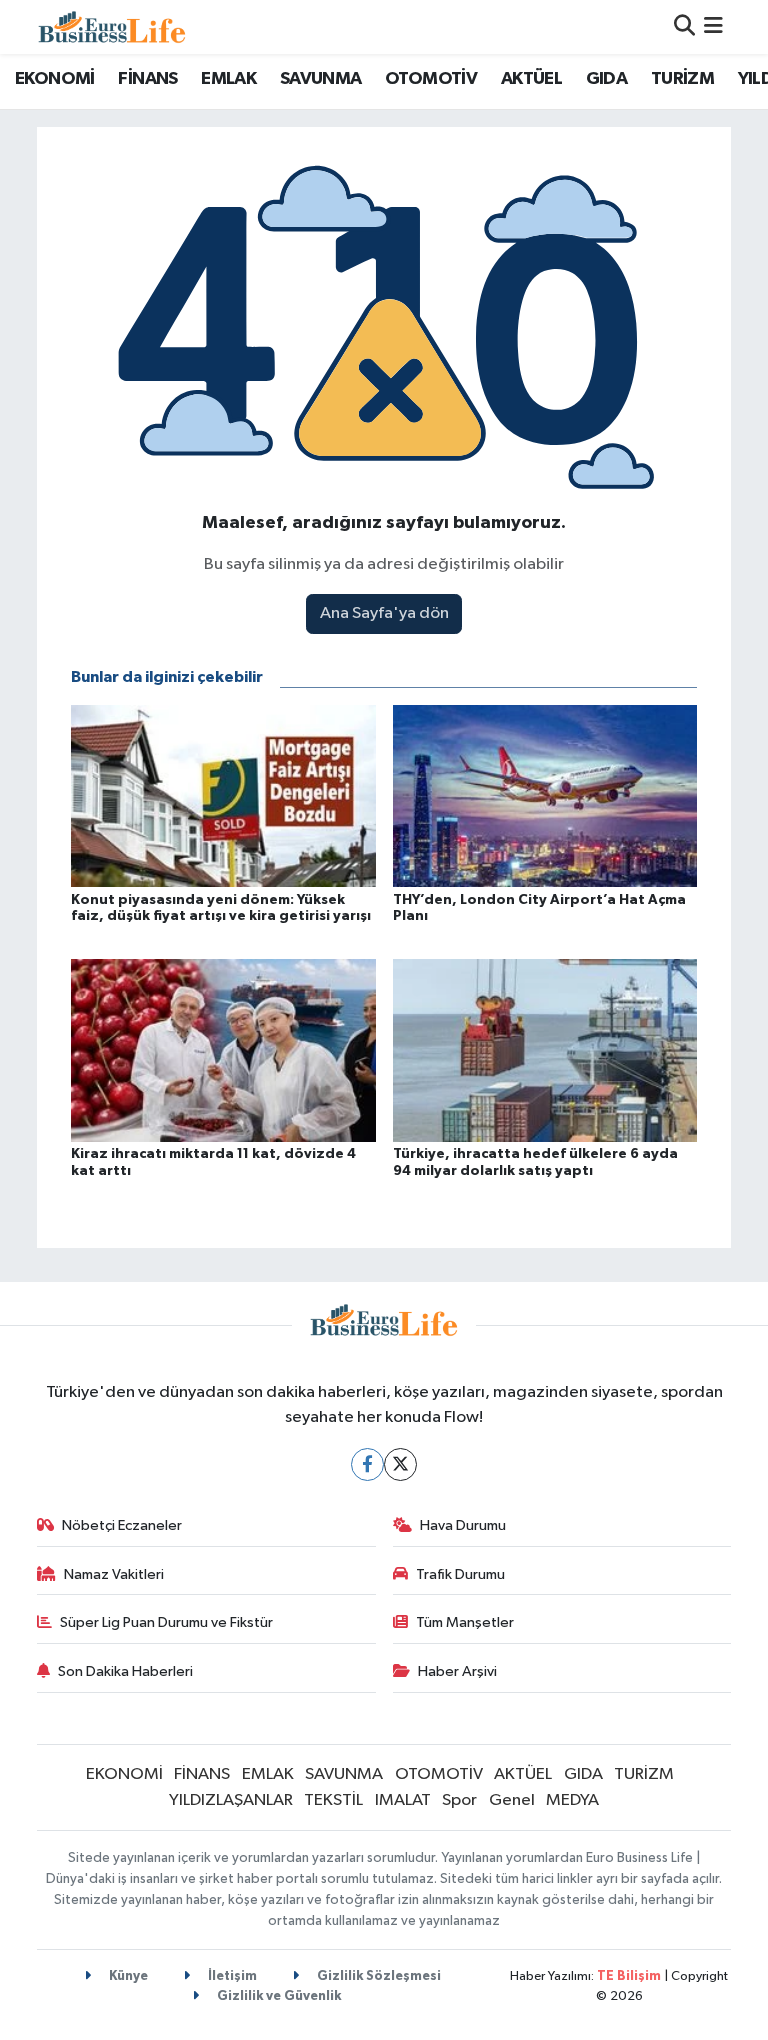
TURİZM (682, 79)
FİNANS (147, 79)
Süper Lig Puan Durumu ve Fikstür (166, 1622)
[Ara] (684, 26)
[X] (400, 1464)
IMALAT (403, 1800)
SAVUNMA (321, 79)
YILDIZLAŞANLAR (231, 1800)
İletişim (231, 1976)
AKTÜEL (531, 79)
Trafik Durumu (460, 1574)
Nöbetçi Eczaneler (122, 1525)
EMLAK (228, 79)
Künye (127, 1976)
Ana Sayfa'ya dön (384, 613)
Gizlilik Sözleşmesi (377, 1976)
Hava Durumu (463, 1525)
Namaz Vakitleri (114, 1574)
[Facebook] (367, 1464)
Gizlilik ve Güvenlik (277, 1996)
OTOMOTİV (431, 79)
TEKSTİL (333, 1800)
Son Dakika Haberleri (125, 1671)
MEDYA (572, 1800)
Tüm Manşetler (465, 1622)
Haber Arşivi (457, 1671)
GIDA (607, 79)
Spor (459, 1800)
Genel (512, 1800)
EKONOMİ (55, 79)
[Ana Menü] (713, 26)
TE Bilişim (629, 1976)
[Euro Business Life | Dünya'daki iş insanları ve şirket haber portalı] (112, 26)
